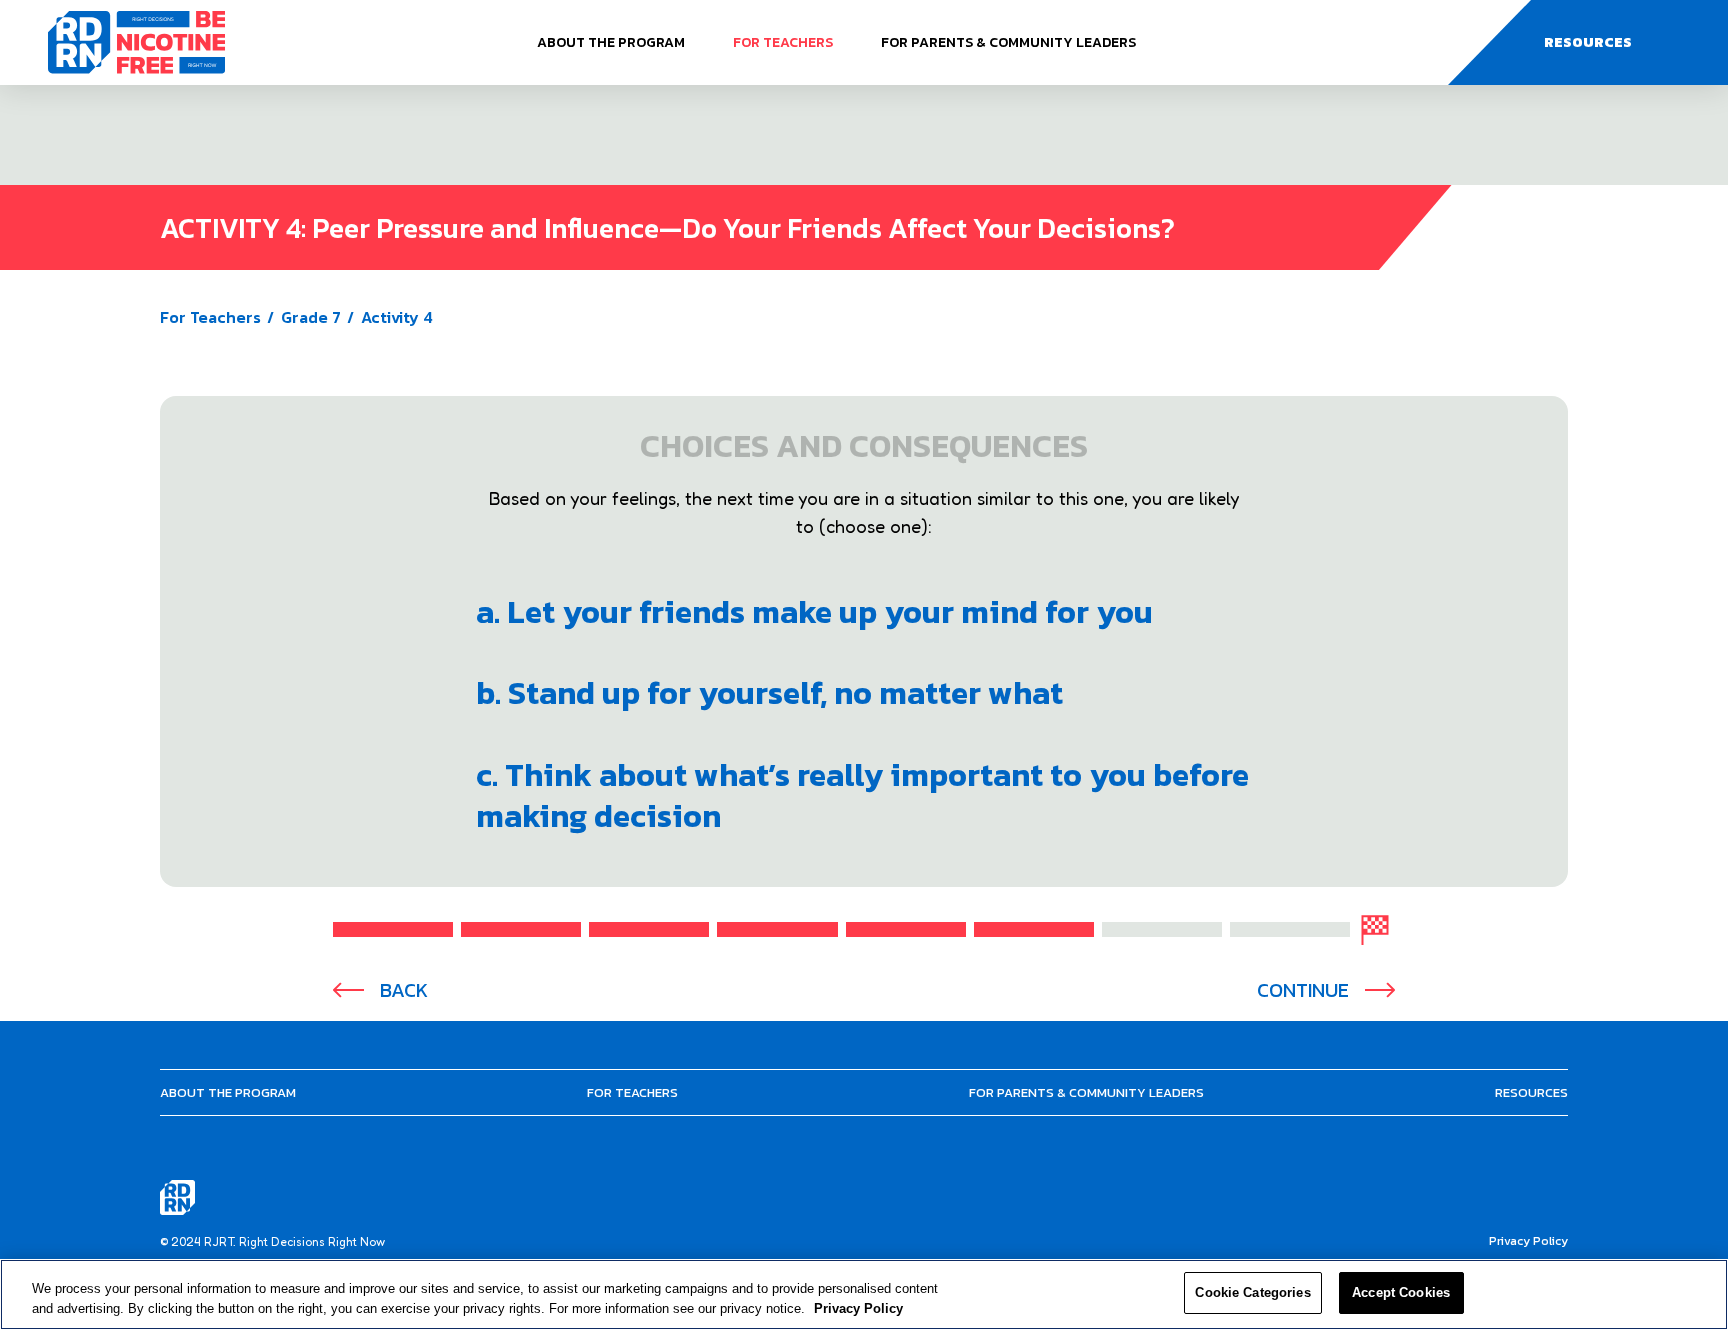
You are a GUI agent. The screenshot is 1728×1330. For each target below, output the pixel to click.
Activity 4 (397, 317)
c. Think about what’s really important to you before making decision (862, 795)
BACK (404, 990)
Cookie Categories (1252, 1292)
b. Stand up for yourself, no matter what (769, 693)
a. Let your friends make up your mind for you (814, 612)
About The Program (611, 42)
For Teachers (783, 42)
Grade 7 (311, 317)
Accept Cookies (1401, 1292)
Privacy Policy (1528, 1241)
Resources (1531, 1092)
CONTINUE (1303, 990)
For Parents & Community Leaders (1008, 42)
